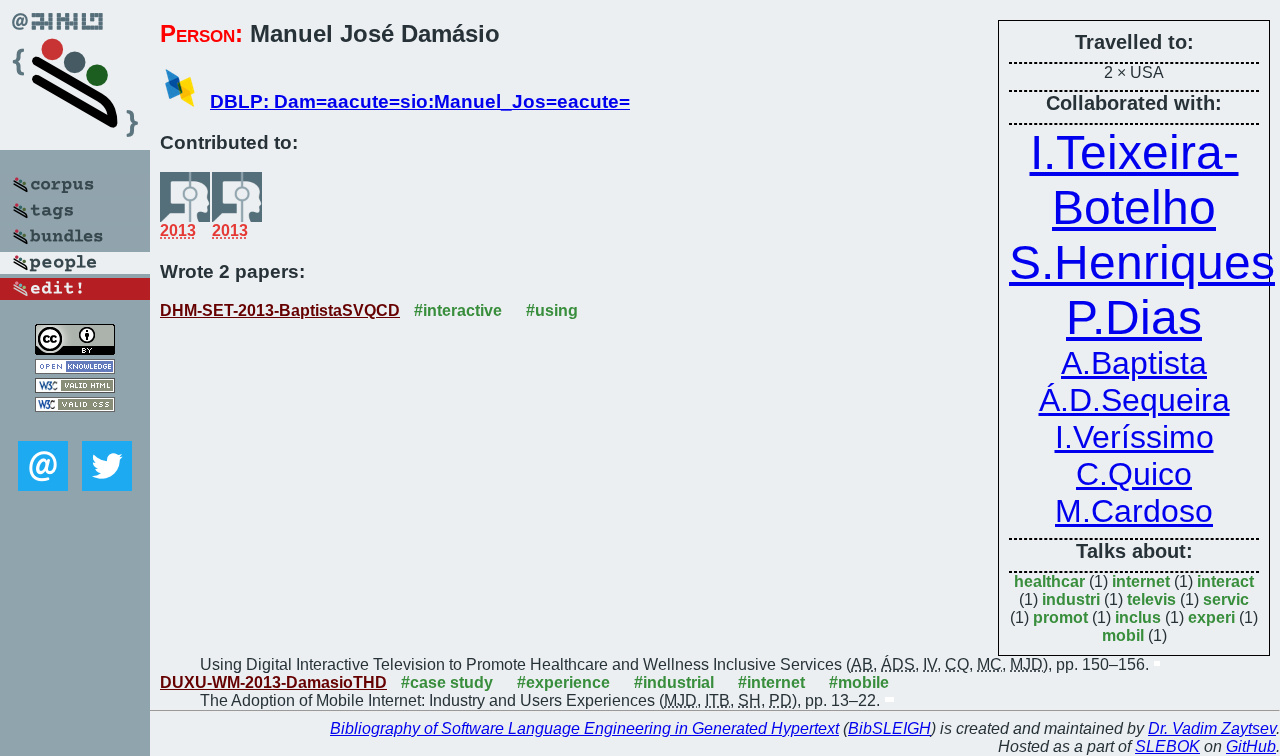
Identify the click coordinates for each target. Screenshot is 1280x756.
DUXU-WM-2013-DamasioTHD (273, 682)
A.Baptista (1134, 363)
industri (1071, 599)
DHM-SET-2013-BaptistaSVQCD (280, 310)
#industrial (674, 682)
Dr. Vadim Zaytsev (1212, 728)
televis (1151, 599)
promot (1060, 617)
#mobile (859, 682)
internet (1141, 581)
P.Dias (1134, 317)
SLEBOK (1167, 746)
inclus (1138, 617)
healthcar (1049, 581)
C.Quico (1134, 474)
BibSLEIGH (889, 728)
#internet (771, 682)
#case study (447, 682)
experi (1211, 617)
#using (552, 310)
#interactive (458, 310)
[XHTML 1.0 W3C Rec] (75, 387)
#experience (563, 682)
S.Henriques (1142, 262)
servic (1226, 599)
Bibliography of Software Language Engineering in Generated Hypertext (584, 728)
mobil (1123, 635)
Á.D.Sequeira (1134, 400)
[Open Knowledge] (75, 368)
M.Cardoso (1134, 511)
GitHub (1251, 746)
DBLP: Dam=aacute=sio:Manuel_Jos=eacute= (420, 101)
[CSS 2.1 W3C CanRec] (75, 426)
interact (1225, 581)
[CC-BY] (75, 349)
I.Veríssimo (1134, 437)
